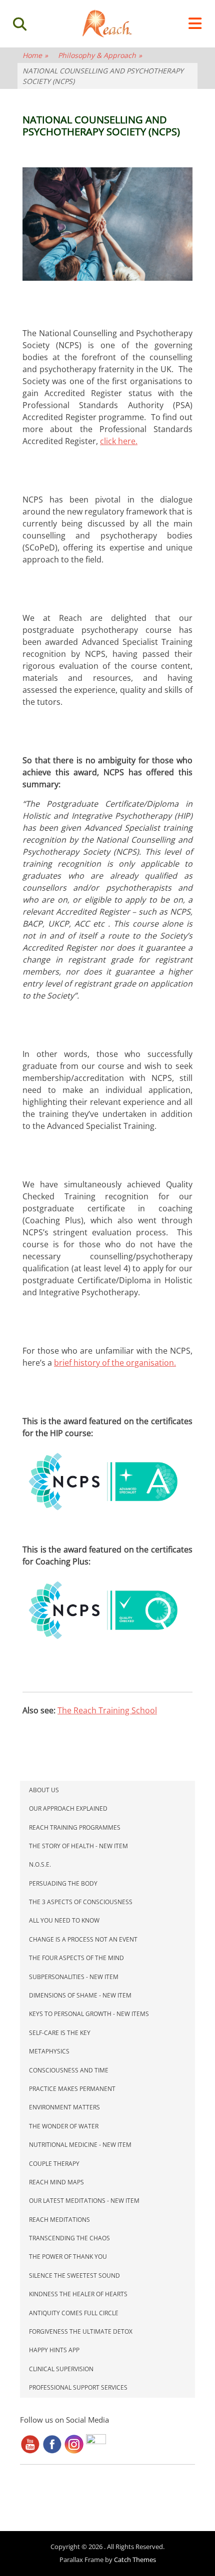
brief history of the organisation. (115, 1363)
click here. (119, 441)
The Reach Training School (107, 1710)
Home (35, 55)
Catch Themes (135, 2560)
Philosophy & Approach (100, 55)
